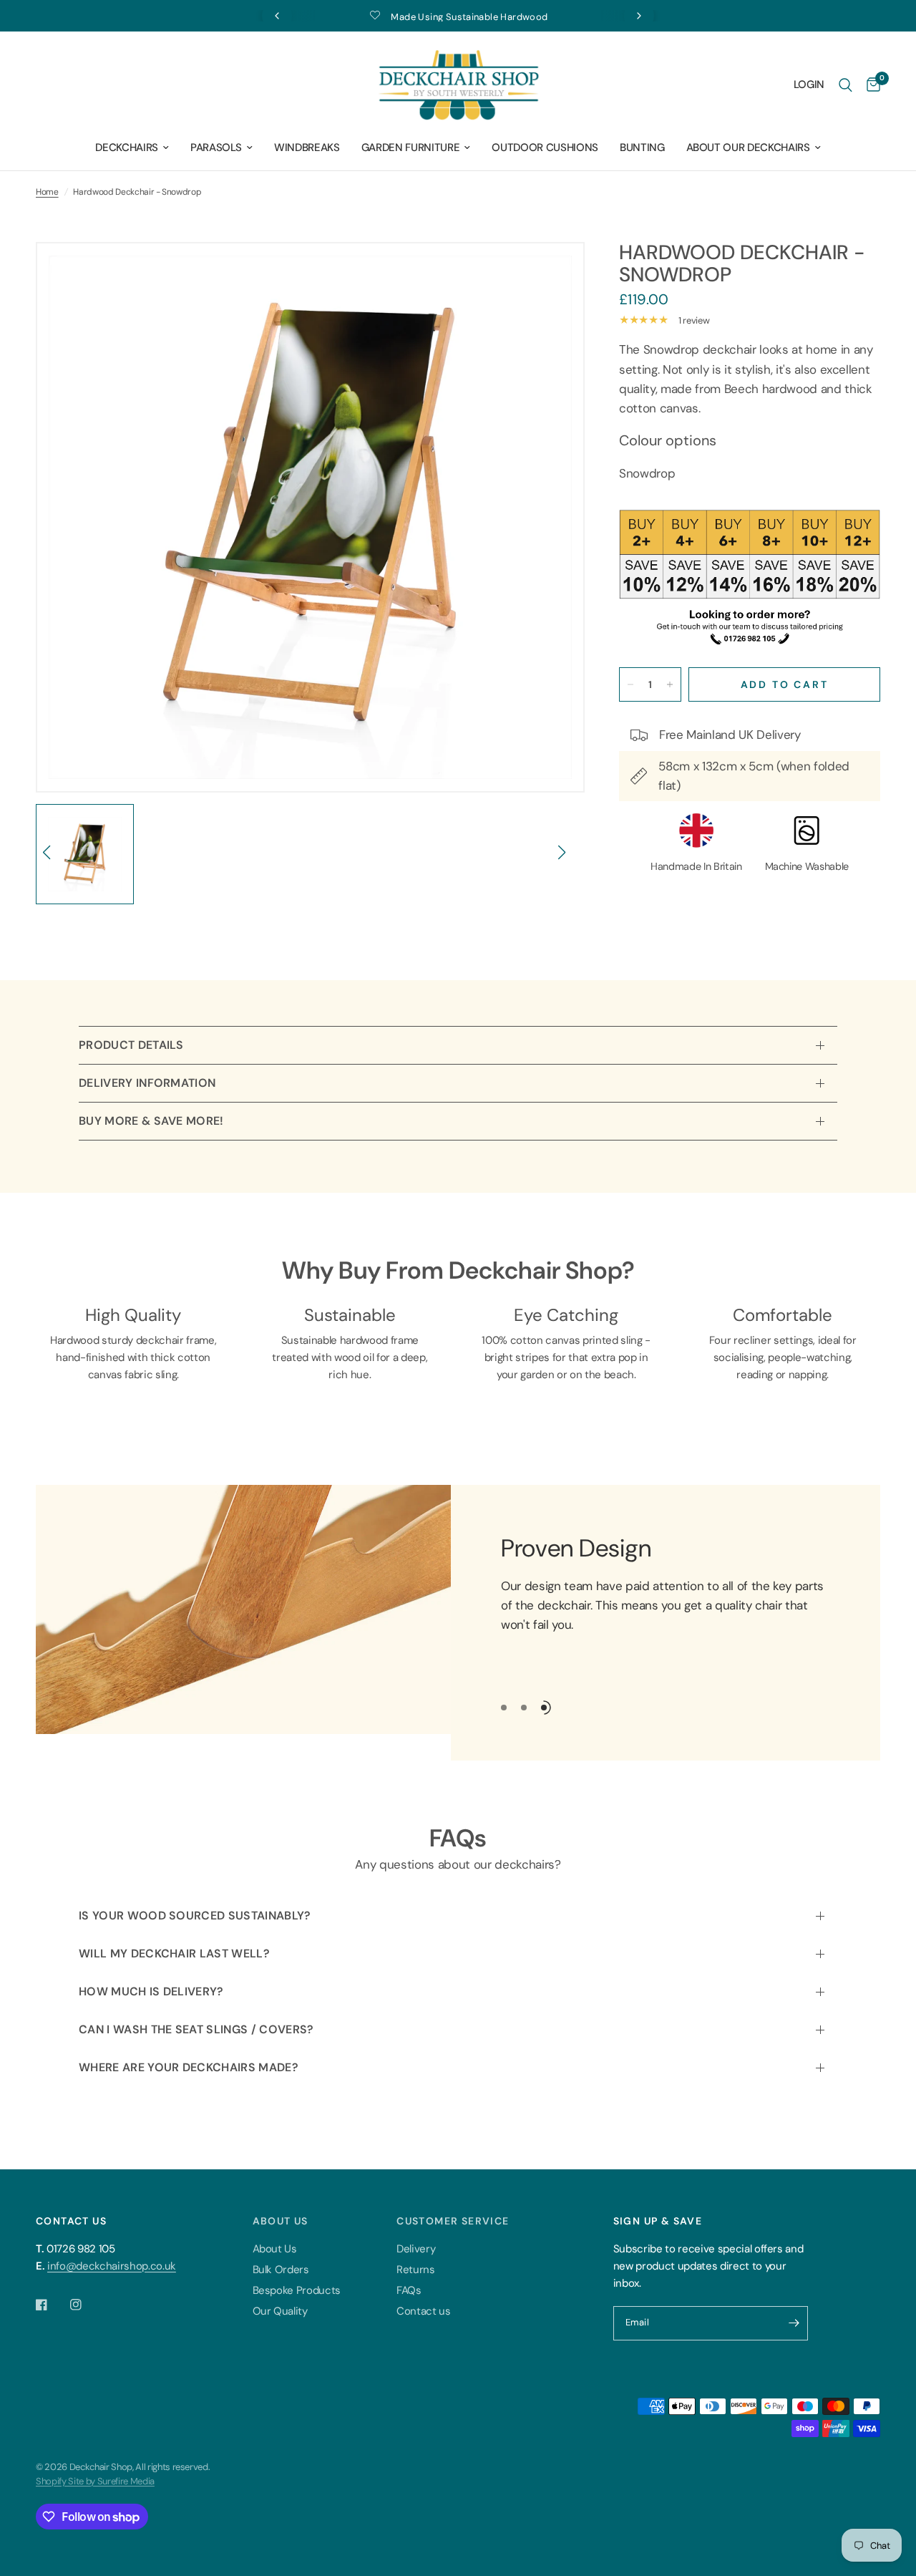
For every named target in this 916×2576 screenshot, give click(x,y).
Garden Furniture (411, 147)
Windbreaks (307, 147)
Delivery (416, 2249)
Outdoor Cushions (545, 147)
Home (47, 192)
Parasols (216, 147)
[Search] (846, 85)
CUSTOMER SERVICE (453, 2221)
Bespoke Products (297, 2290)
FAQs (409, 2290)
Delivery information (147, 1083)
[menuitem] (132, 147)
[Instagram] (86, 2305)
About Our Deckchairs (748, 147)
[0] (870, 85)
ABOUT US (281, 2221)
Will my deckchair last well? (174, 1953)
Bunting (642, 147)
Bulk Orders (281, 2270)
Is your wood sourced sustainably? (195, 1916)
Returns (416, 2270)
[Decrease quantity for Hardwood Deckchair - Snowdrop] (630, 684)
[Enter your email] (794, 2323)
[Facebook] (52, 2305)
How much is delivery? (151, 1991)
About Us (275, 2249)
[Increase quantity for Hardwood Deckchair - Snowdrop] (670, 684)
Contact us (424, 2311)
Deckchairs (127, 147)
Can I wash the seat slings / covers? (196, 2029)
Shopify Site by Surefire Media (95, 2481)
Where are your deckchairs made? (189, 2067)
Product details (131, 1045)
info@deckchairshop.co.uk (112, 2266)
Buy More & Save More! (151, 1121)
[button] (53, 860)
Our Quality (280, 2311)
